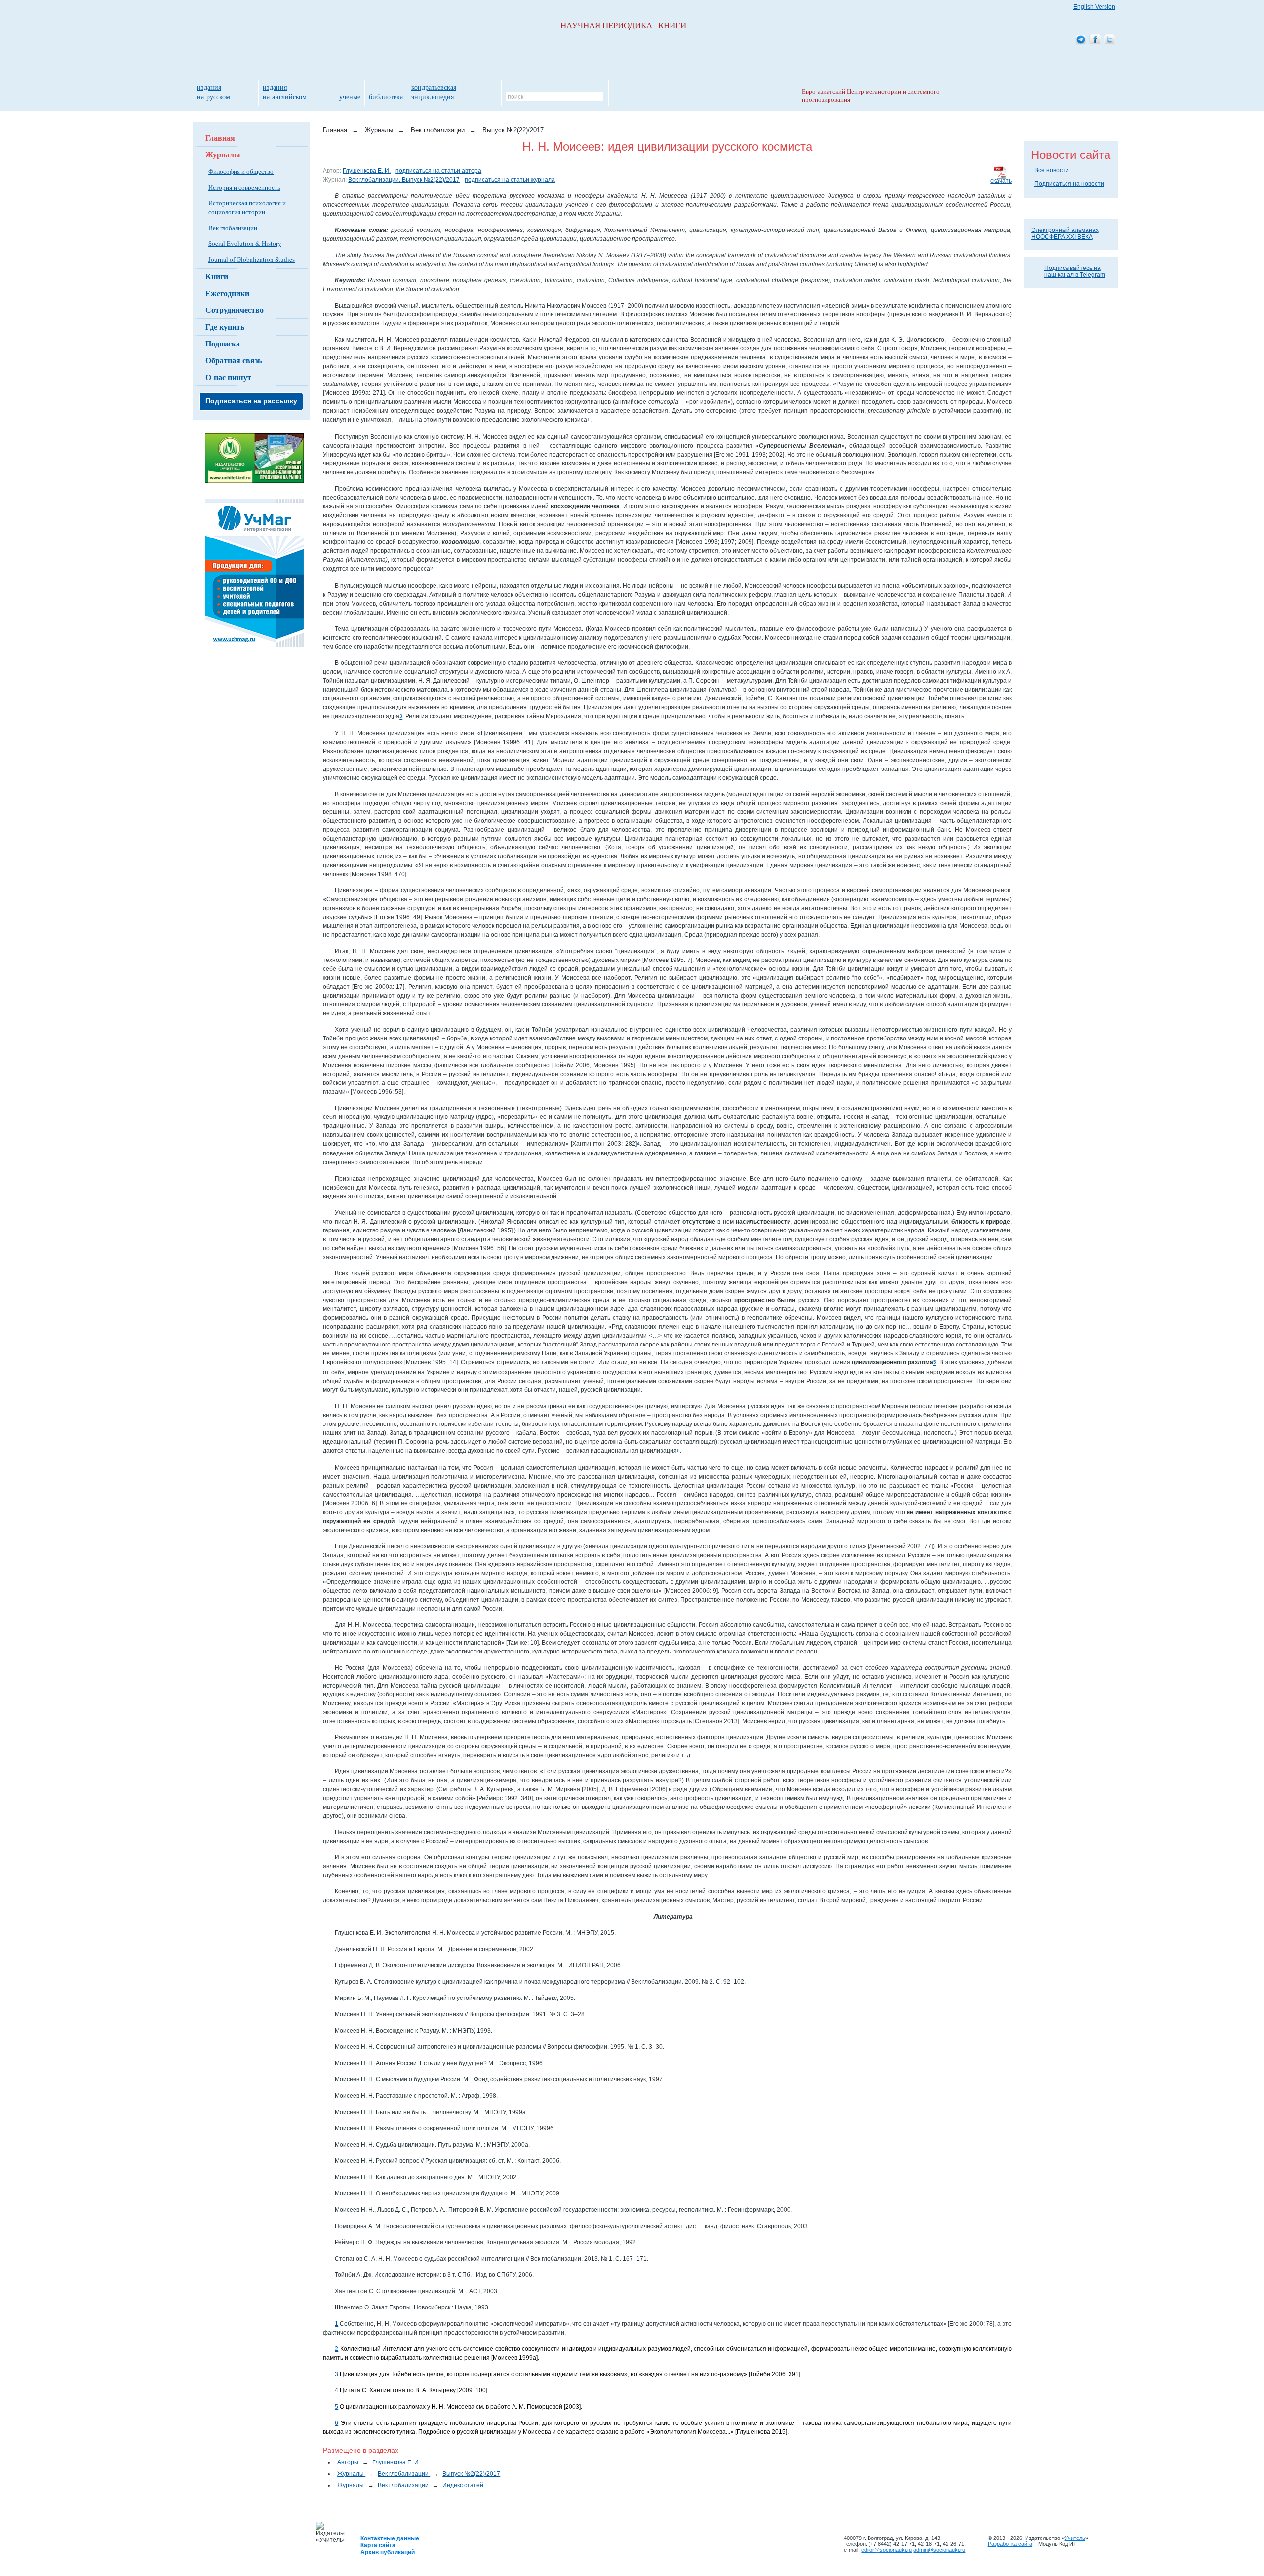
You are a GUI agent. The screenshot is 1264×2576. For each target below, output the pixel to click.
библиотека (386, 96)
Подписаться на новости (1069, 184)
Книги (217, 276)
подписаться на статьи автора (438, 171)
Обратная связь (234, 360)
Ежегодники (227, 293)
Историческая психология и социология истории (247, 207)
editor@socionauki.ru (887, 2550)
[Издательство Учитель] (254, 481)
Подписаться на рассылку (251, 401)
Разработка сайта (1010, 2544)
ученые (350, 96)
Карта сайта (378, 2545)
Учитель (1075, 2538)
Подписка (223, 343)
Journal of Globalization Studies (252, 259)
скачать (1001, 181)
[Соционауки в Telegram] (1081, 40)
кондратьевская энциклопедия (434, 92)
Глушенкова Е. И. (367, 171)
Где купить (225, 327)
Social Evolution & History (245, 243)
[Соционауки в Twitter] (1109, 40)
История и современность (244, 187)
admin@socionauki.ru (939, 2550)
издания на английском (285, 92)
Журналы (223, 154)
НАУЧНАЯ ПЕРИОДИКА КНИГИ (623, 25)
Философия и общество (241, 171)
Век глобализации (233, 228)
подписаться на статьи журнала (510, 180)
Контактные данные (390, 2538)
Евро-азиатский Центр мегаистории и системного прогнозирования (871, 96)
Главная (220, 137)
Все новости (1052, 170)
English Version (1094, 7)
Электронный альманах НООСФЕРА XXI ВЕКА (1065, 233)
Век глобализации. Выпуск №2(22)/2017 (404, 180)
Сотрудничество (235, 310)
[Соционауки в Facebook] (1095, 40)
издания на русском (214, 92)
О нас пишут (228, 377)
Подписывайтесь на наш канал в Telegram (1075, 271)
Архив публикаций (388, 2552)
